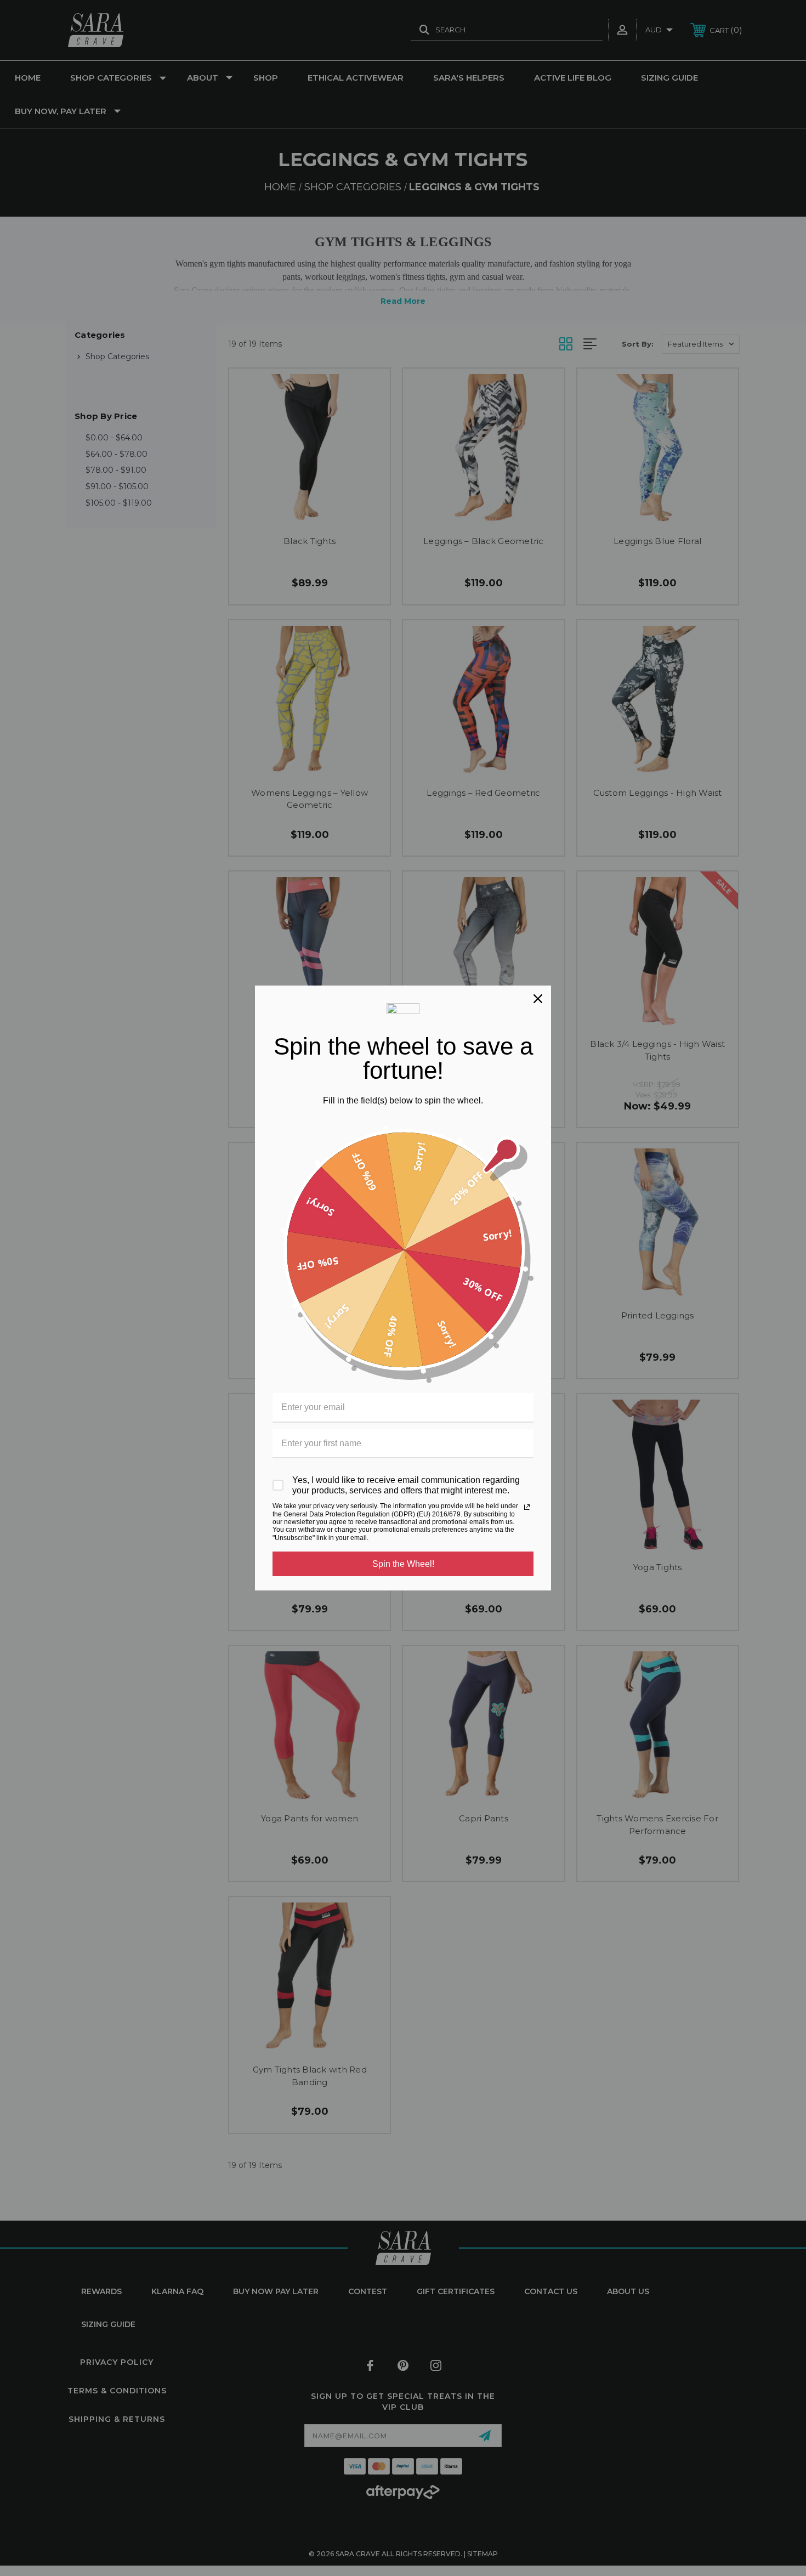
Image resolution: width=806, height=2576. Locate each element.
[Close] (538, 999)
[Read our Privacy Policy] (527, 1507)
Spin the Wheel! (403, 1564)
